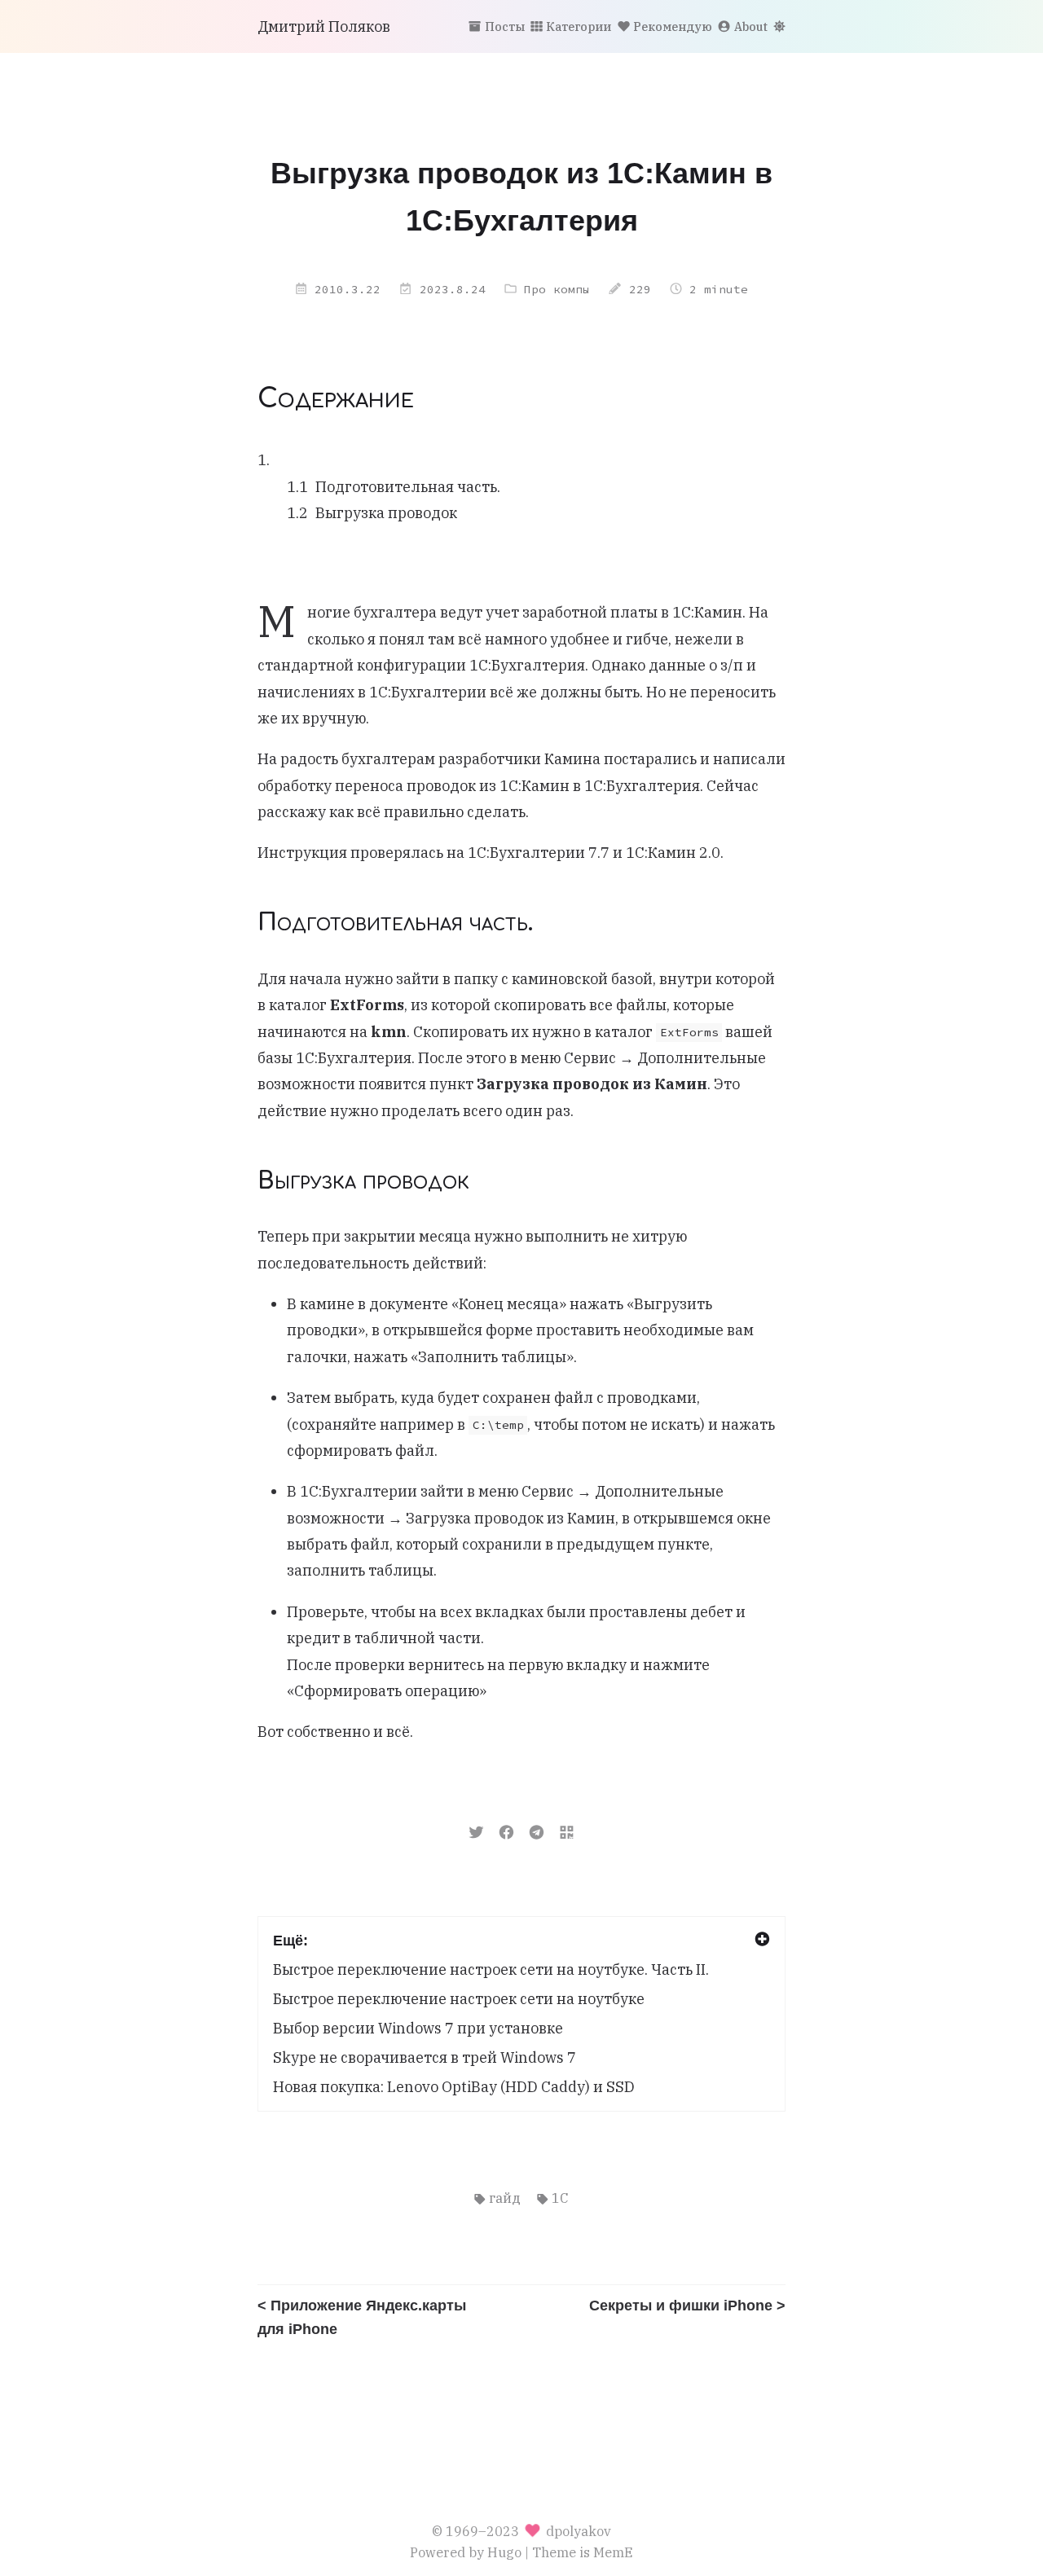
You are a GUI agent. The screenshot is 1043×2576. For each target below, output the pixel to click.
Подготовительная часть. (408, 487)
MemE (613, 2552)
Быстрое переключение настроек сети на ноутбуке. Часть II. (491, 1969)
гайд (504, 2198)
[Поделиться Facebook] (506, 1831)
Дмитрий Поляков (324, 26)
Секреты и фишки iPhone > (687, 2306)
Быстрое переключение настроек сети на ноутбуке (459, 1999)
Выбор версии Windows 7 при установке (418, 2028)
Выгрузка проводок (386, 513)
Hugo (504, 2552)
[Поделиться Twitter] (476, 1831)
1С (560, 2198)
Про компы (557, 289)
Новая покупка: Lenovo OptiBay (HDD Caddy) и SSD (454, 2087)
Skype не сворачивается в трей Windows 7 (425, 2057)
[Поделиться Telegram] (537, 1831)
